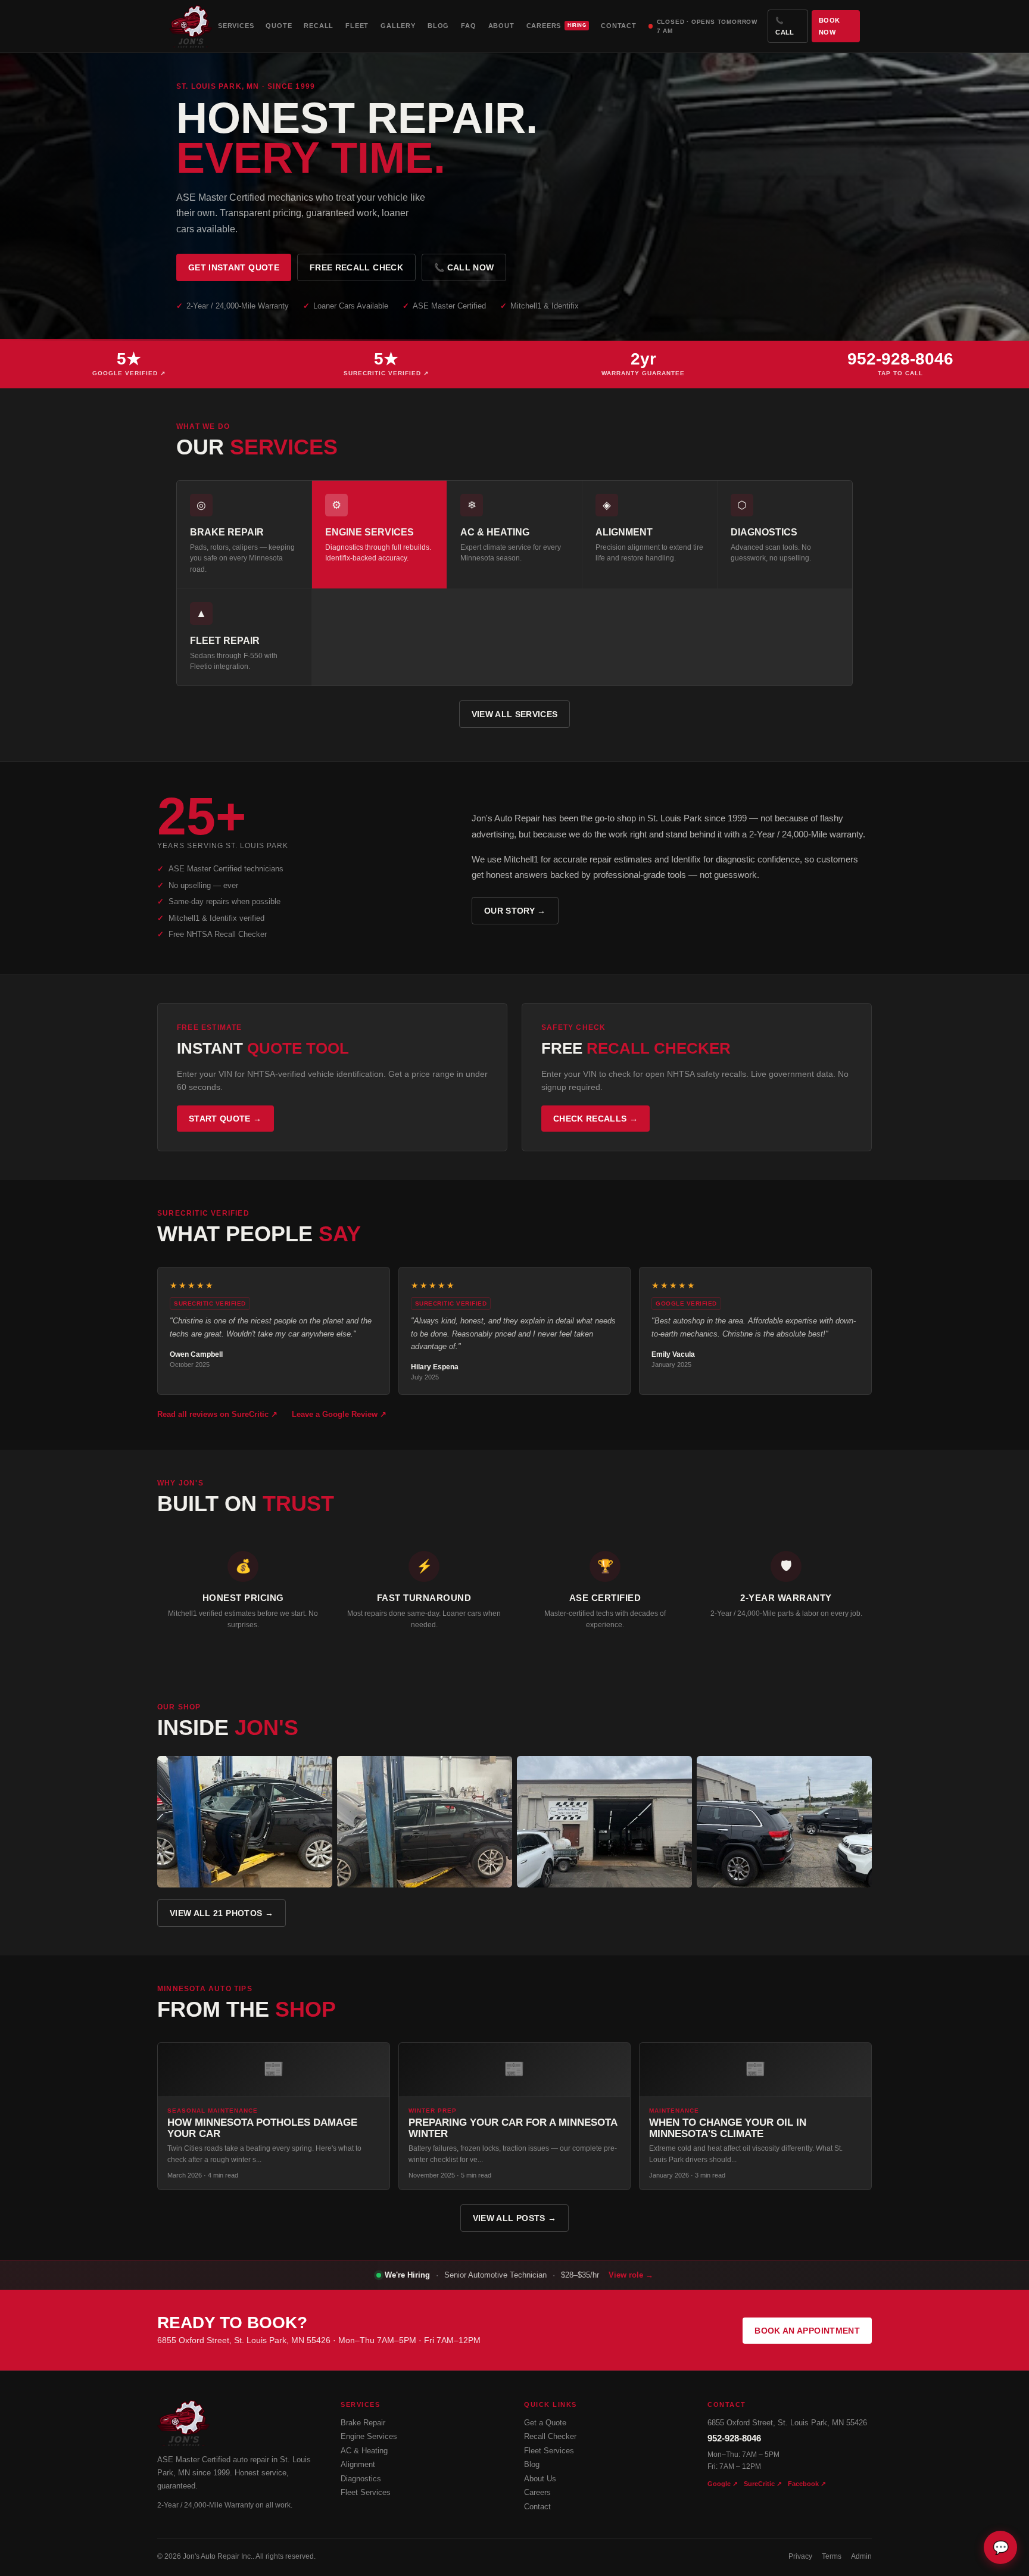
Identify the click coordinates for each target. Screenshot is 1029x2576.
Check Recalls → (595, 1119)
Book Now (829, 26)
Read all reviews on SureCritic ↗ (217, 1414)
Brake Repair (363, 2423)
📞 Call (785, 26)
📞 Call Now (464, 267)
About (501, 26)
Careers (556, 26)
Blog (438, 26)
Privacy (800, 2556)
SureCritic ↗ (763, 2484)
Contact (619, 26)
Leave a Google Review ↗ (339, 1414)
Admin (861, 2556)
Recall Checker (550, 2436)
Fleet (357, 26)
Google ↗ (723, 2484)
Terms (832, 2556)
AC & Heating (364, 2451)
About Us (540, 2479)
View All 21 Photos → (222, 1913)
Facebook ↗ (807, 2484)
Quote (279, 26)
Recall (319, 26)
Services (236, 26)
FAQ (468, 26)
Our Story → (515, 911)
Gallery (398, 26)
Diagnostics (361, 2479)
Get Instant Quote (234, 267)
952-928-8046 (734, 2438)
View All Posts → (515, 2218)
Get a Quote (545, 2423)
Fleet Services (366, 2492)
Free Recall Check (356, 267)
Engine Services (369, 2436)
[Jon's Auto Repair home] (191, 26)
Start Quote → (225, 1119)
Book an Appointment (807, 2331)
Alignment (358, 2464)
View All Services (515, 714)
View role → (631, 2275)
